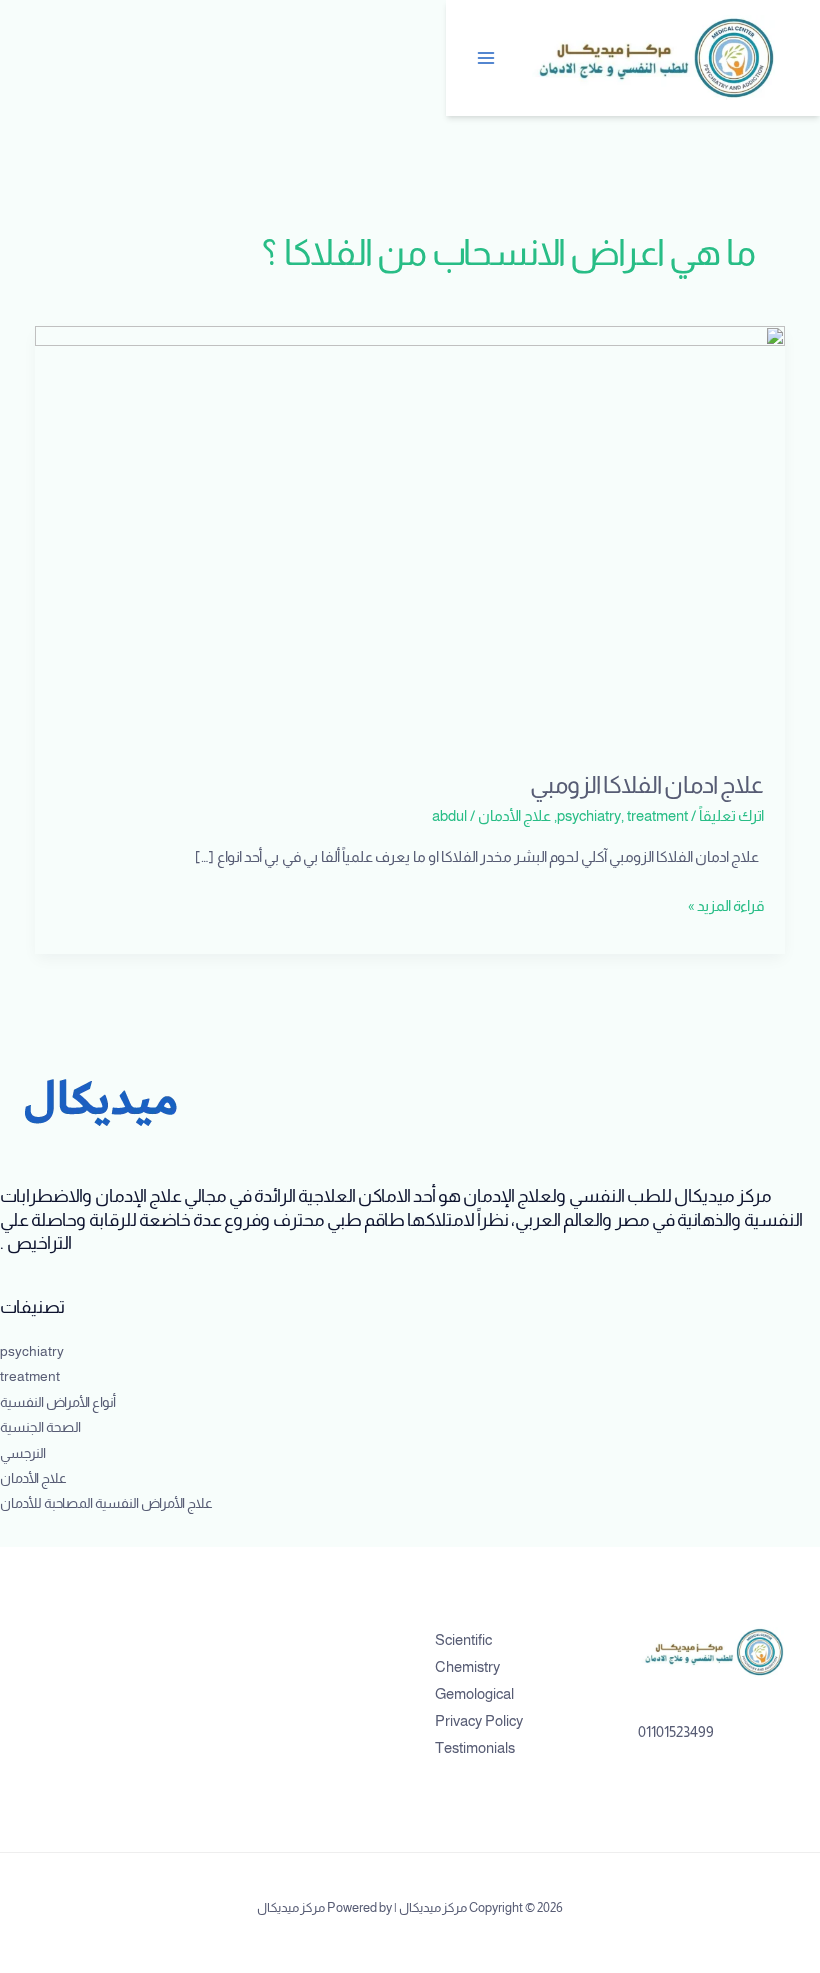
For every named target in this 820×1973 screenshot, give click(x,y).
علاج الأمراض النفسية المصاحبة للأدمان (106, 1503)
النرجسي (23, 1453)
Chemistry (467, 1667)
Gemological (474, 1694)
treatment (657, 816)
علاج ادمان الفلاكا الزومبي (647, 785)
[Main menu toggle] (487, 58)
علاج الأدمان (514, 816)
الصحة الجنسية (40, 1427)
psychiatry (589, 816)
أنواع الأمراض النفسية (58, 1402)
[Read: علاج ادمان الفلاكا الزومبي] (410, 536)
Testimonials (475, 1748)
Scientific (463, 1640)
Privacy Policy (479, 1721)
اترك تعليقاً (731, 816)
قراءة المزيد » (726, 903)
